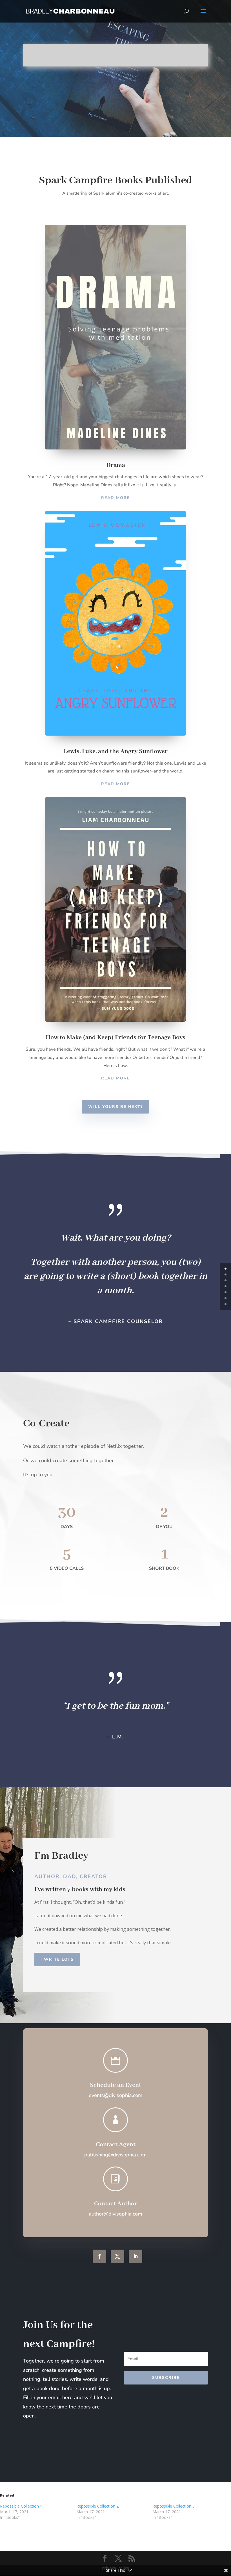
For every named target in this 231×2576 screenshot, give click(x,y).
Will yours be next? (115, 1107)
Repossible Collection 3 (174, 2506)
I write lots (57, 1959)
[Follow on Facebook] (99, 2256)
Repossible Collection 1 (21, 2506)
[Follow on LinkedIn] (136, 2256)
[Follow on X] (117, 2256)
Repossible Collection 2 (97, 2506)
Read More (115, 498)
